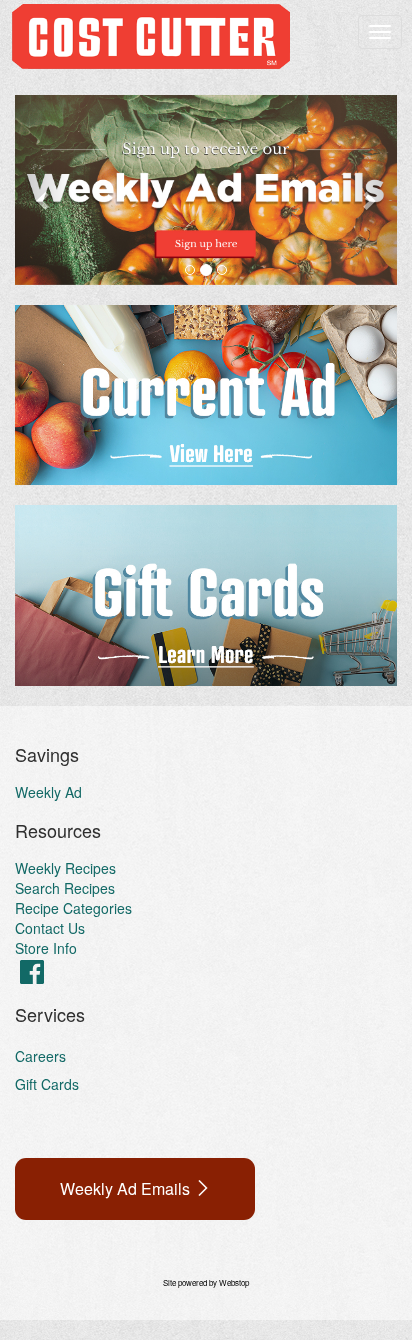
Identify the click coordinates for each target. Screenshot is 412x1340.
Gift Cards (47, 1084)
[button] (43, 189)
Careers (40, 1056)
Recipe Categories (73, 908)
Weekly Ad (48, 792)
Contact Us (50, 928)
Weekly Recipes (65, 868)
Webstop (234, 1282)
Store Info (46, 948)
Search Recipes (65, 888)
